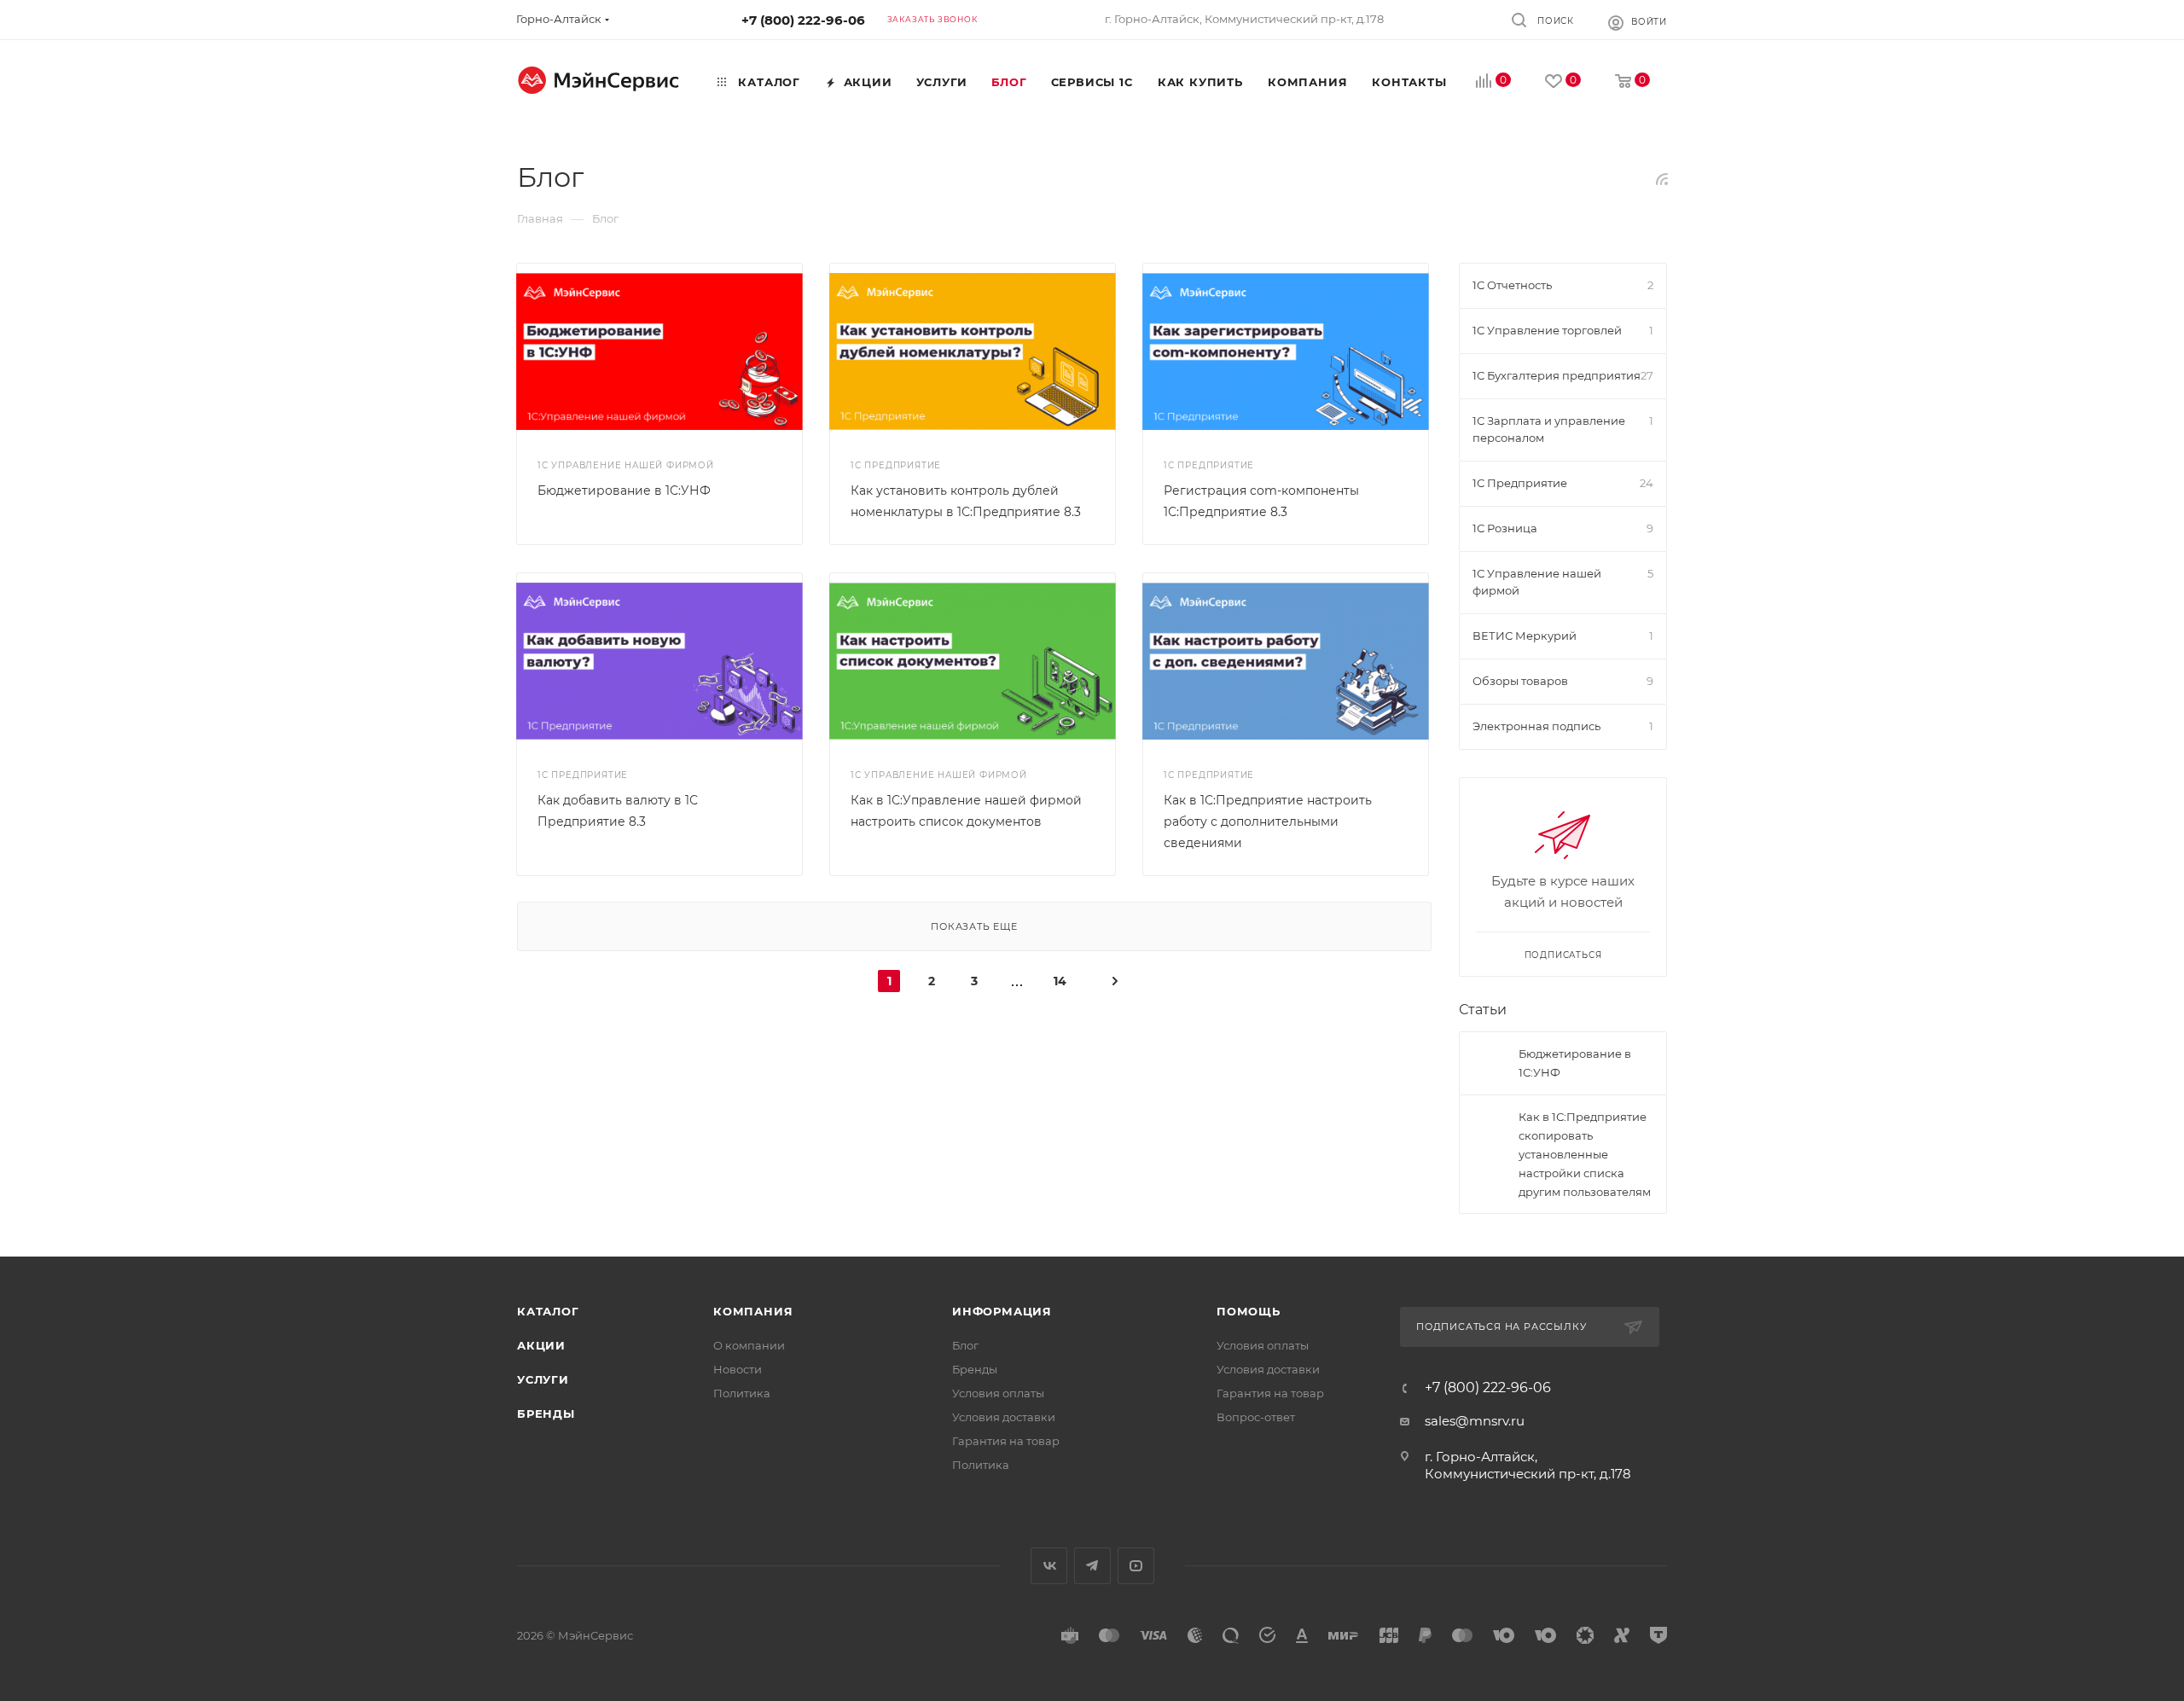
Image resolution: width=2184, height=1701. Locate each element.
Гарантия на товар (1006, 1441)
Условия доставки (1004, 1417)
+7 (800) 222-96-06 (803, 20)
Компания (753, 1311)
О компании (749, 1345)
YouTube (1136, 1566)
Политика (742, 1393)
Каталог (548, 1311)
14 (1060, 981)
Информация (1002, 1311)
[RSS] (1662, 179)
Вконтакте (1049, 1566)
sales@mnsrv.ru (1475, 1421)
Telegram (1092, 1566)
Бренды (546, 1414)
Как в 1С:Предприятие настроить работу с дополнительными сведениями (1268, 821)
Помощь (1249, 1311)
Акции (541, 1345)
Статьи (1483, 1010)
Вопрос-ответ (1256, 1417)
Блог (965, 1345)
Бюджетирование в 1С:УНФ (624, 491)
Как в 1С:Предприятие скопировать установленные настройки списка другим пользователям (1585, 1154)
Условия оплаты (998, 1393)
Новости (738, 1369)
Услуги (543, 1379)
